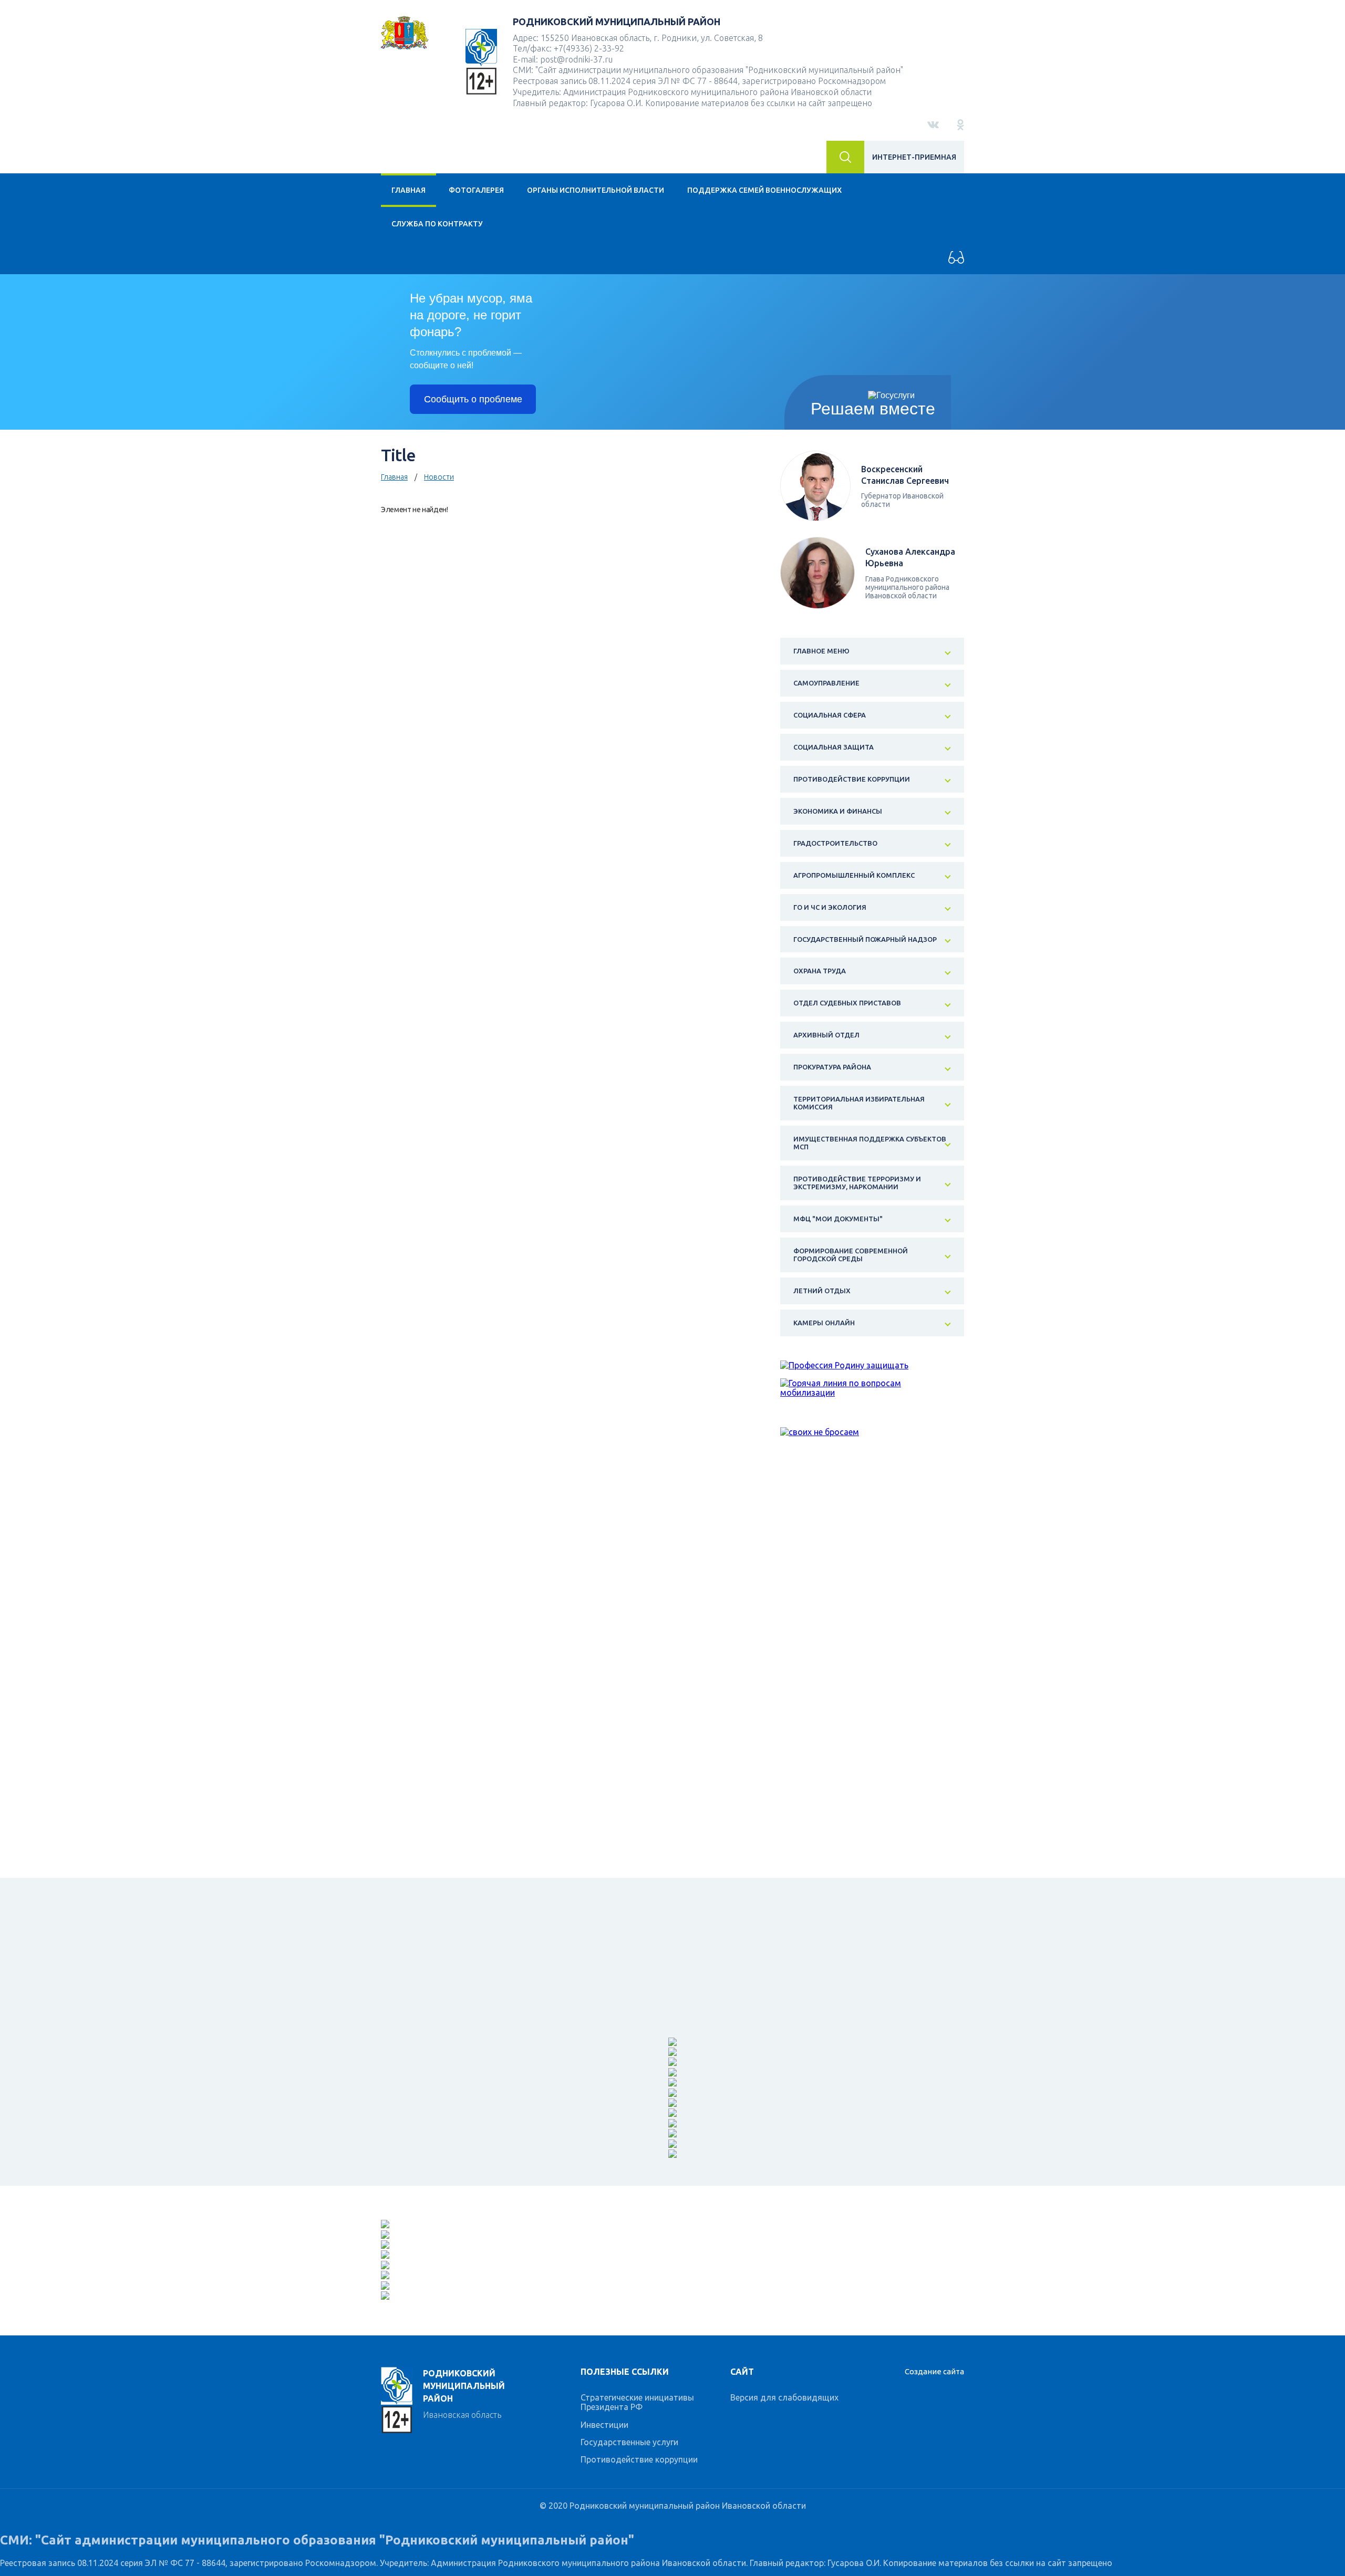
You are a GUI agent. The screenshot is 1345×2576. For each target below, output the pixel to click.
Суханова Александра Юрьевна (910, 557)
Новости (439, 477)
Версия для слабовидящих (784, 2397)
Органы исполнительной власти (596, 190)
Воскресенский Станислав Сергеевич (905, 475)
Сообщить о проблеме (473, 399)
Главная (408, 190)
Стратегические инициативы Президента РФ (637, 2402)
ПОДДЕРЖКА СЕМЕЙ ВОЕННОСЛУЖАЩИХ (764, 190)
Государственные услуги (629, 2442)
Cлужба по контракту (437, 224)
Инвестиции (604, 2425)
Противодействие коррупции (639, 2459)
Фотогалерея (476, 190)
